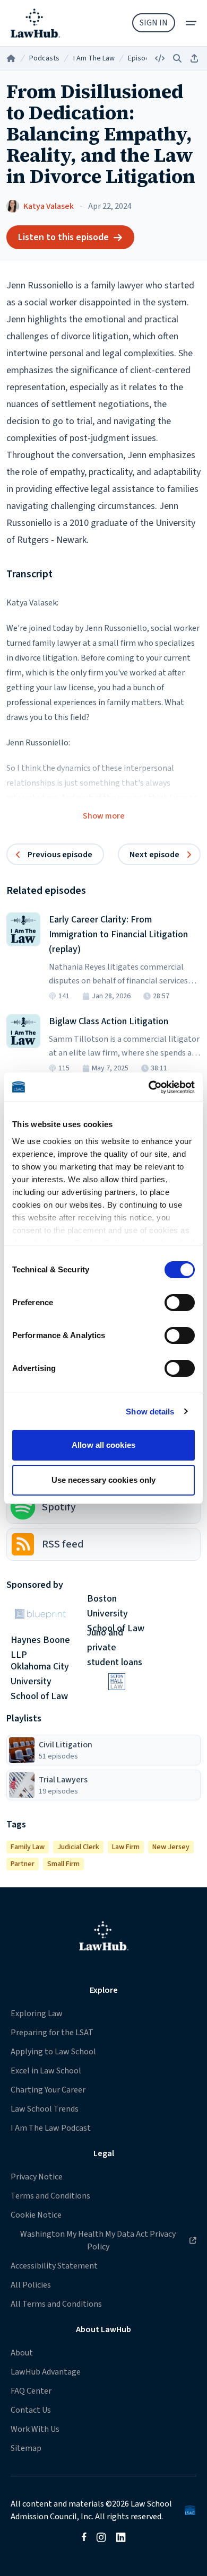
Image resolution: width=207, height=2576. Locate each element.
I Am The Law (94, 58)
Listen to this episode (63, 237)
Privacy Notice (37, 2177)
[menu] (191, 23)
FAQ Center (31, 2391)
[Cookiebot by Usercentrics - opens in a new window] (149, 1087)
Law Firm (126, 1847)
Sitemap (26, 2448)
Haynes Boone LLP (40, 1648)
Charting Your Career (48, 2090)
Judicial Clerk (78, 1847)
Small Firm (63, 1864)
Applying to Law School (53, 2052)
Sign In (154, 23)
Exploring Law (37, 2014)
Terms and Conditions (50, 2196)
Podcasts (44, 58)
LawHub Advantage (46, 2372)
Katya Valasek (49, 206)
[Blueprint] (40, 1614)
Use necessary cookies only (104, 1480)
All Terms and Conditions (56, 2304)
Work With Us (35, 2429)
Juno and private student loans (115, 1648)
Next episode (154, 855)
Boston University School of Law (116, 1614)
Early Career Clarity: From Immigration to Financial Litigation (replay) (118, 934)
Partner (23, 1864)
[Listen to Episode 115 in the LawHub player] (23, 1031)
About (22, 2353)
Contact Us (31, 2410)
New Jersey (171, 1847)
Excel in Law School (46, 2071)
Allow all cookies (103, 1445)
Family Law (28, 1847)
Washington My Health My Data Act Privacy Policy (93, 2240)
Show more (104, 816)
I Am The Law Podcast (51, 2128)
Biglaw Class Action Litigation (109, 1021)
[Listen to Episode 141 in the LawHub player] (23, 929)
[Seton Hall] (117, 1682)
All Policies (31, 2285)
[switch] (180, 1303)
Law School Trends (45, 2109)
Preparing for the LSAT (52, 2033)
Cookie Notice (36, 2215)
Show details (150, 1412)
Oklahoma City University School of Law (40, 1682)
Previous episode (60, 855)
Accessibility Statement (54, 2266)
